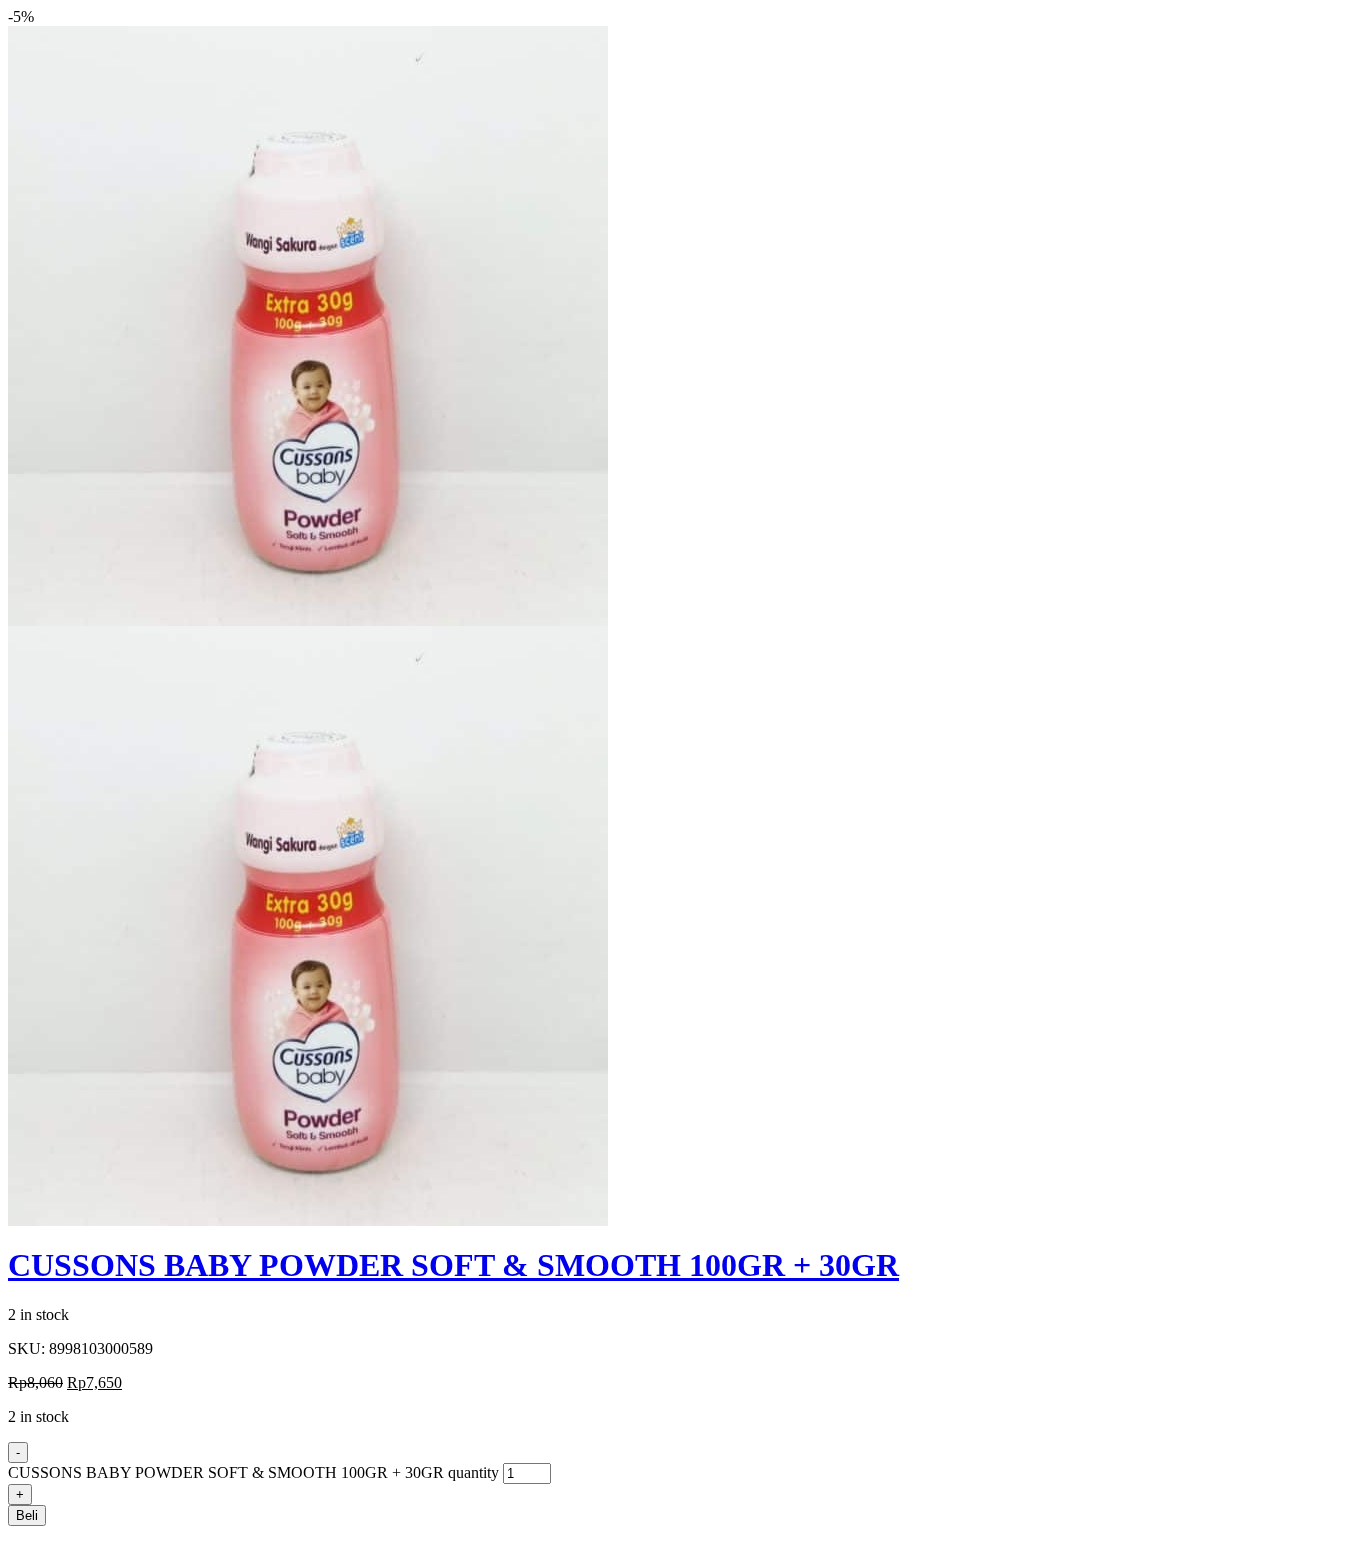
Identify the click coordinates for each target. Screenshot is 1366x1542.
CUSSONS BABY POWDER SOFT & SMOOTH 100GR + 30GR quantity (253, 1472)
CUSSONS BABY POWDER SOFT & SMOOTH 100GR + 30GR (453, 1265)
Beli (27, 1515)
